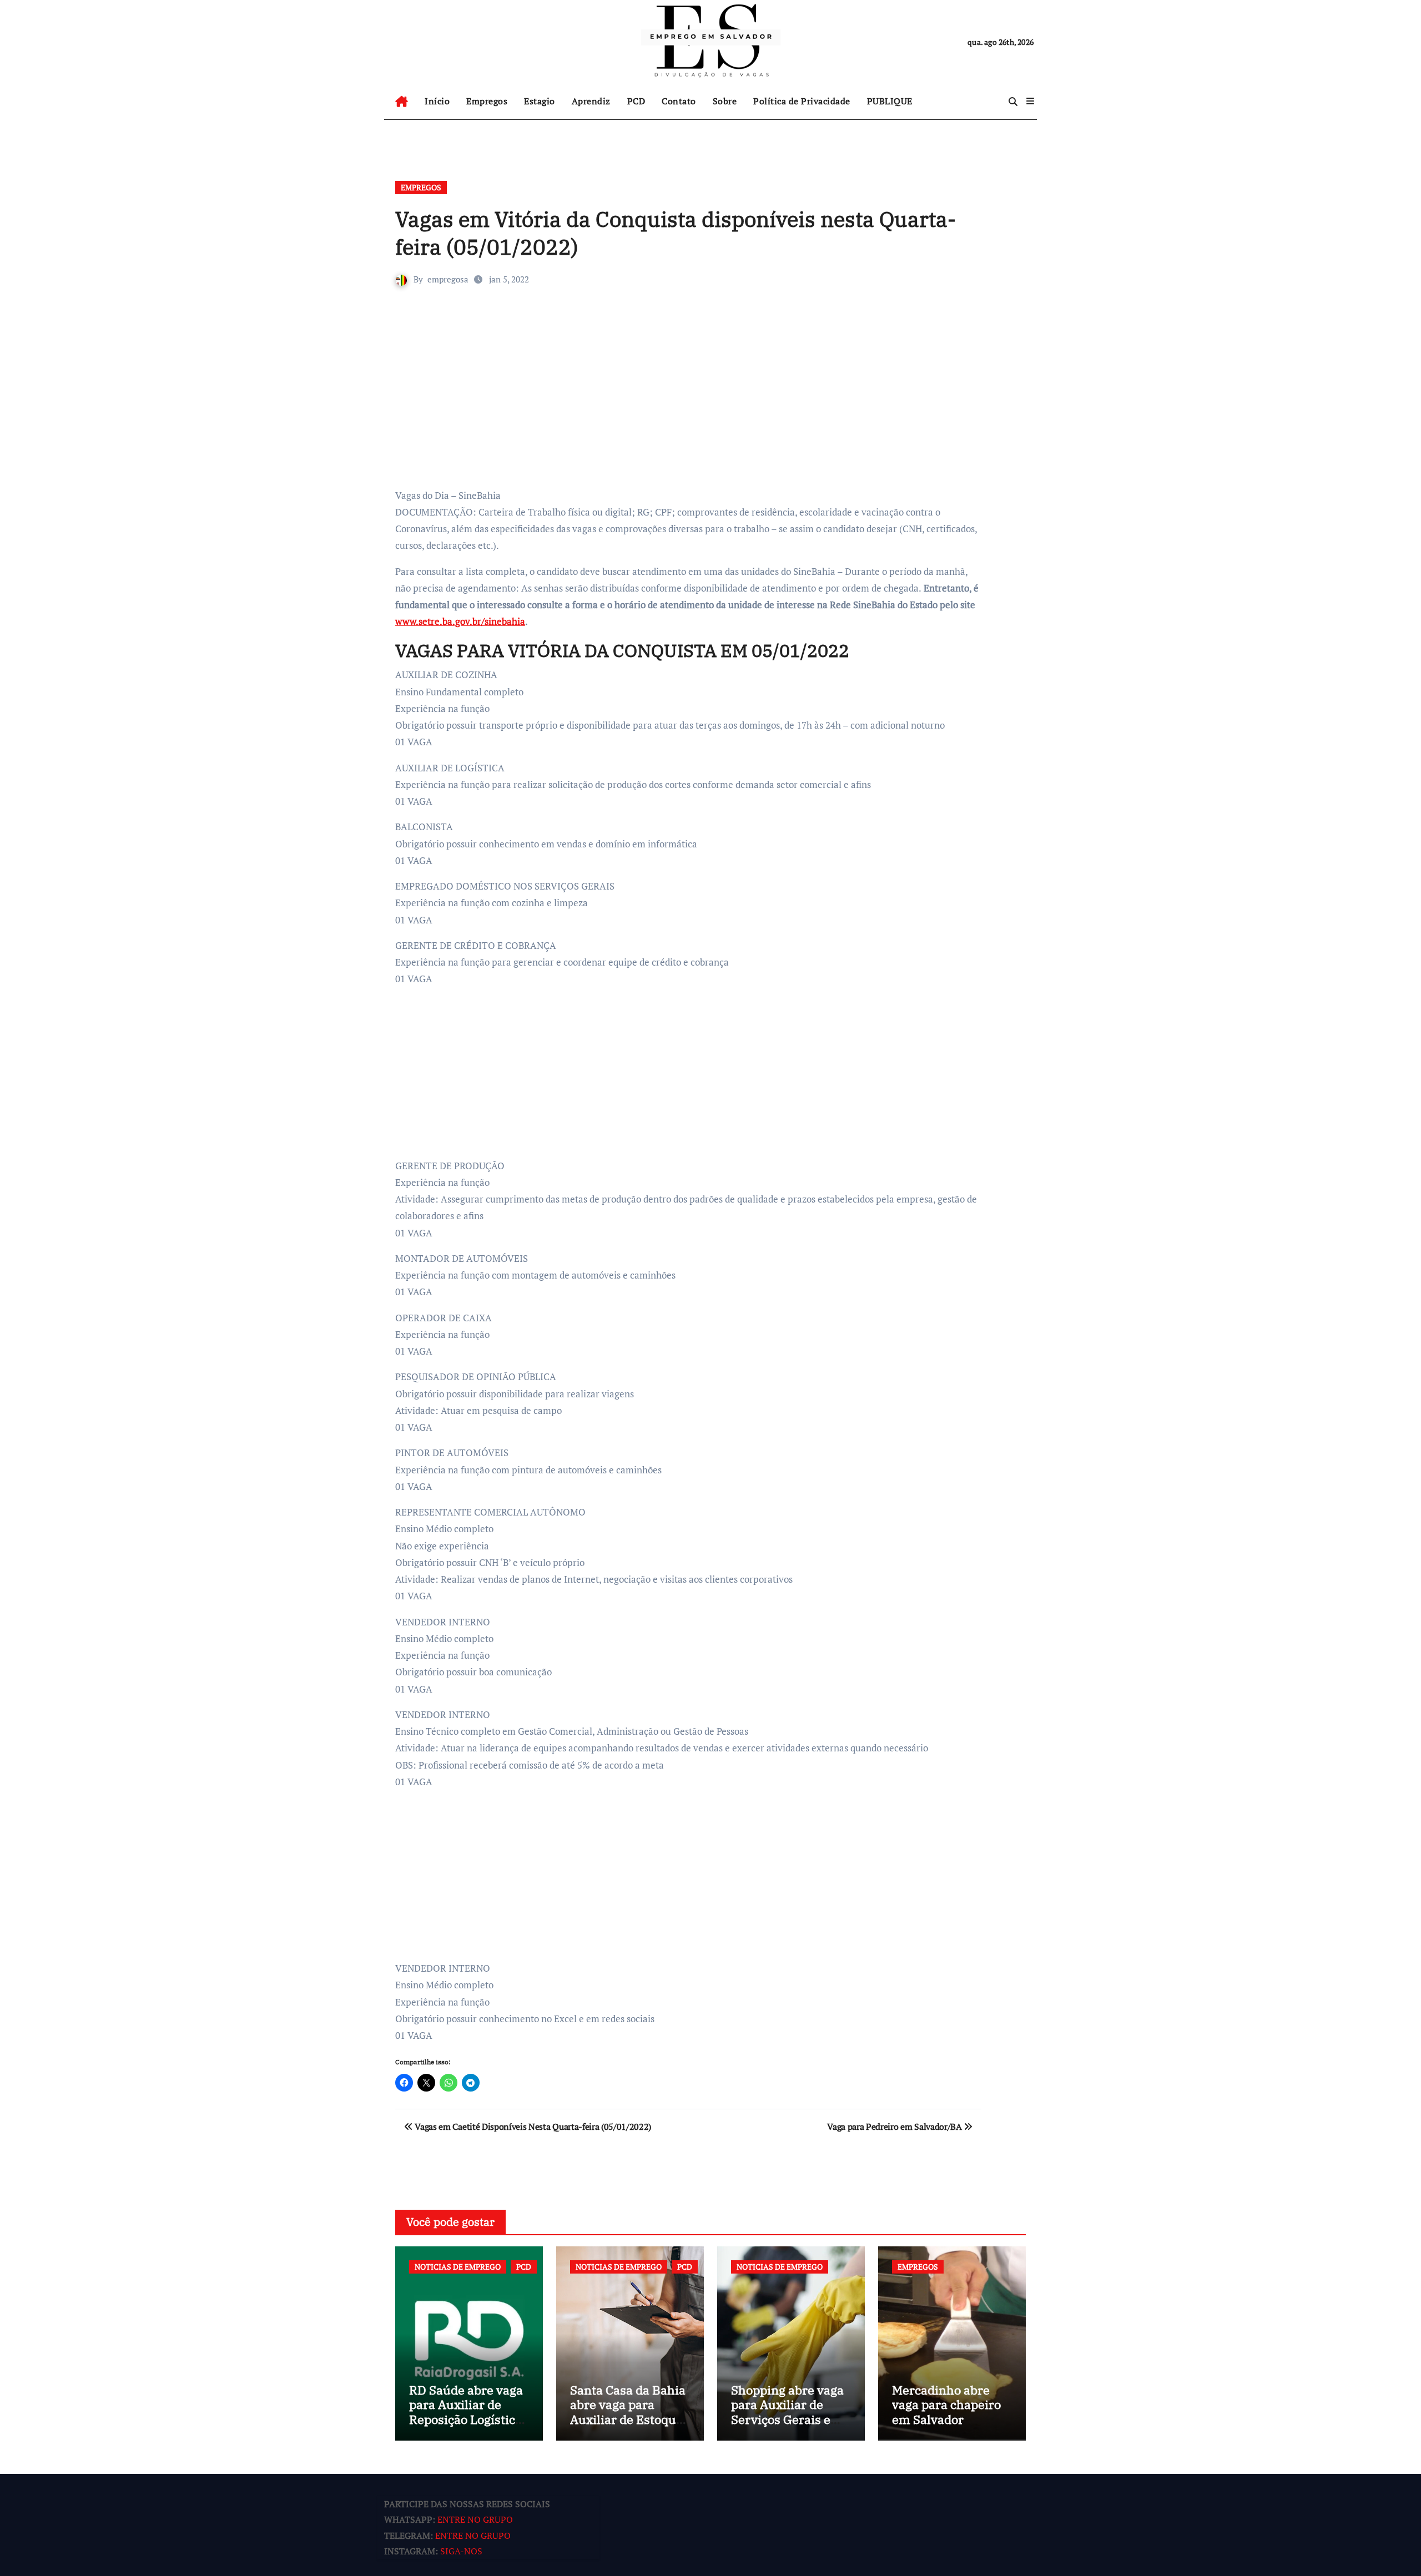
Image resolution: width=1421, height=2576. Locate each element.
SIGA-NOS (461, 2552)
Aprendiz (591, 101)
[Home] (402, 102)
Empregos (487, 101)
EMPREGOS (421, 187)
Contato (679, 101)
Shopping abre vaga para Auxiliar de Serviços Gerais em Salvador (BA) (787, 2412)
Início (437, 101)
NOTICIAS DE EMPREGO (458, 2267)
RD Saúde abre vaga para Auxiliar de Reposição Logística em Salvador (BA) (466, 2412)
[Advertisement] (690, 404)
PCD (636, 101)
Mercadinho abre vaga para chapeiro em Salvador (946, 2405)
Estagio (540, 101)
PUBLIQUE (890, 101)
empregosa (448, 279)
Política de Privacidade (802, 101)
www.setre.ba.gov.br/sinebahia (460, 621)
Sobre (725, 101)
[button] (1030, 101)
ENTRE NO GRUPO (475, 2520)
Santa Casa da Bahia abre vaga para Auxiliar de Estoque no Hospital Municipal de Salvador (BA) (628, 2426)
